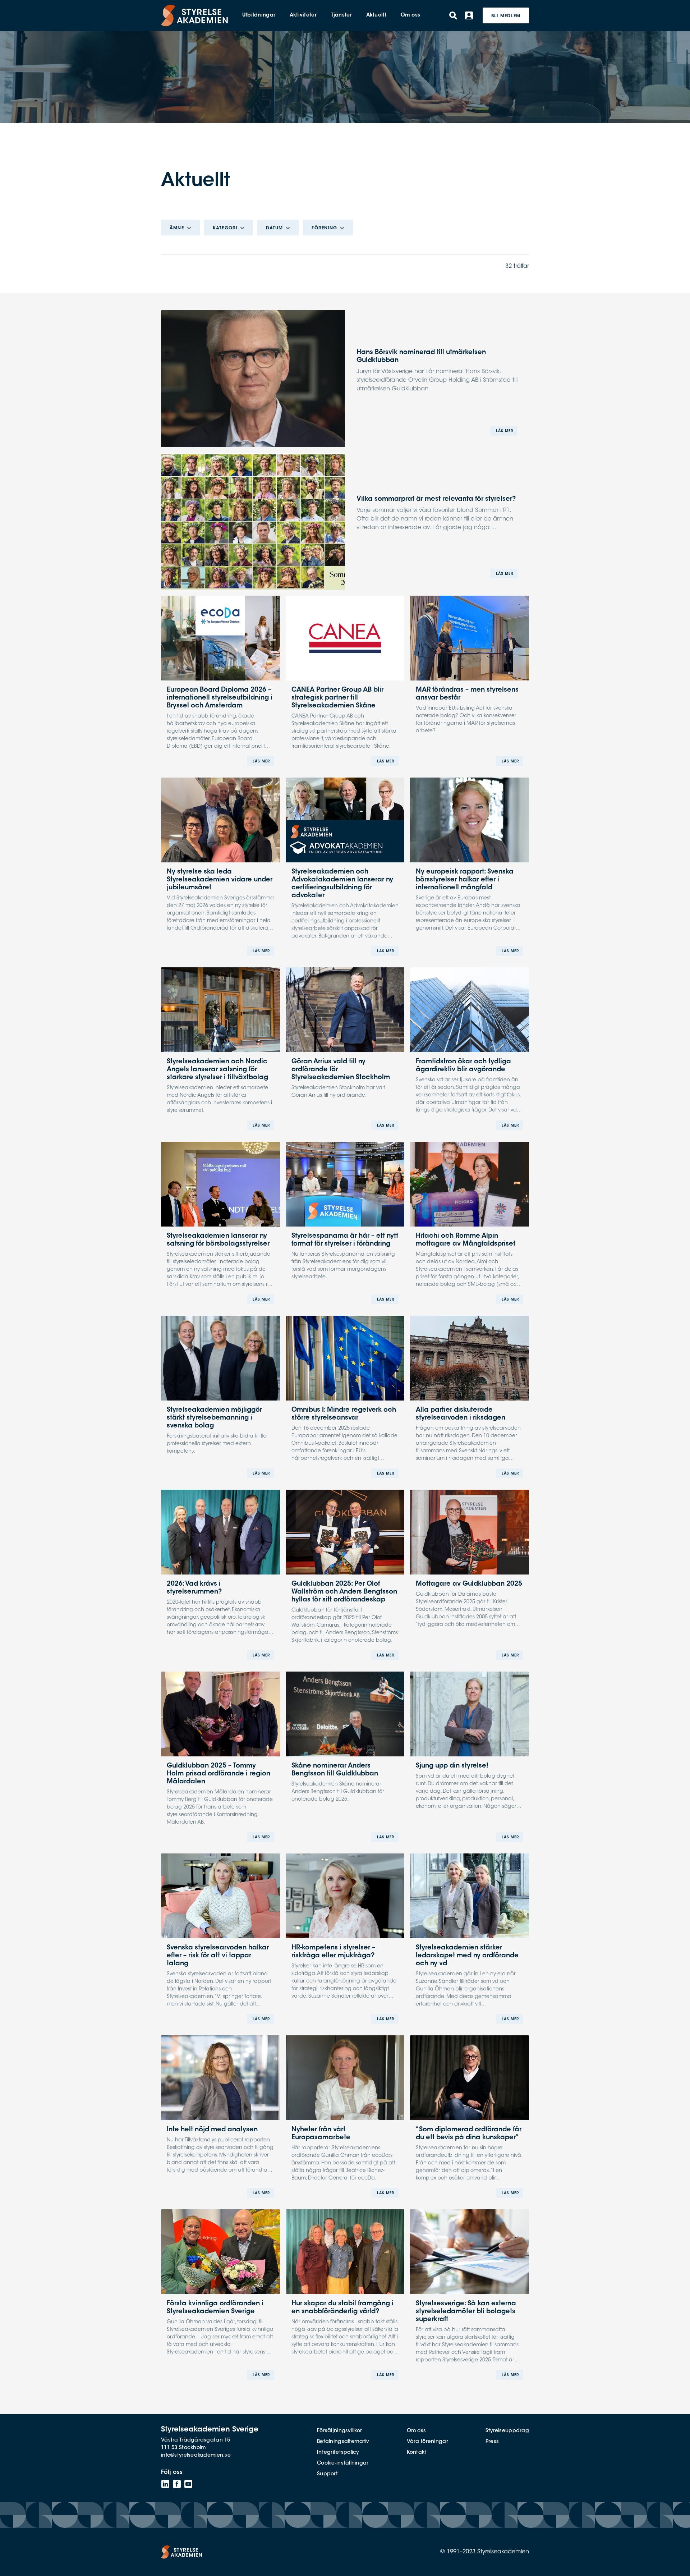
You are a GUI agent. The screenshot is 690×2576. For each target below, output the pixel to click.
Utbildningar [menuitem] (259, 15)
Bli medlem (506, 16)
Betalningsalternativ (343, 2442)
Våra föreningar (427, 2442)
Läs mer (505, 431)
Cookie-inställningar (343, 2463)
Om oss (417, 2431)
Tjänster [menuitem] (341, 15)
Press (492, 2442)
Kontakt (417, 2453)
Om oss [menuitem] (411, 15)
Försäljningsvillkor (339, 2431)
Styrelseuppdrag (507, 2431)
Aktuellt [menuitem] (376, 15)
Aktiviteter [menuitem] (303, 15)
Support (327, 2474)
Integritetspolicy (338, 2453)
